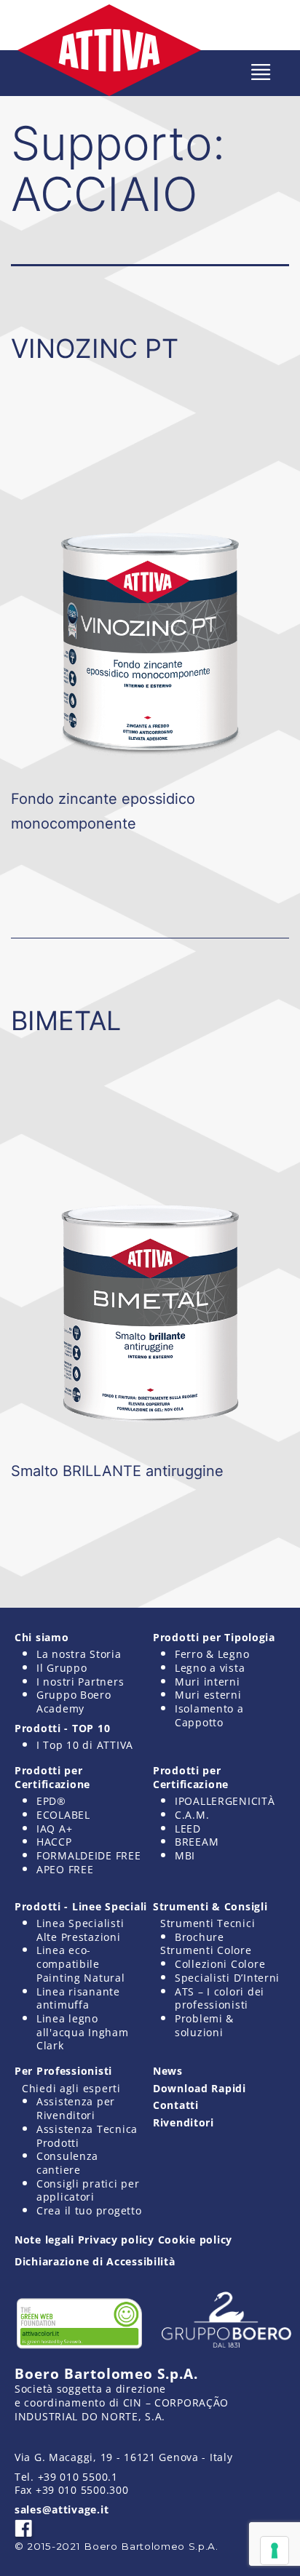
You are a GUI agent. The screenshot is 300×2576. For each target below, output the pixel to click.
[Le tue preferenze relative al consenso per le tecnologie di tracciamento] (275, 2551)
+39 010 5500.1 (78, 2477)
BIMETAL (66, 1021)
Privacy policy (116, 2240)
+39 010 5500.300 (82, 2490)
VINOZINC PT (95, 348)
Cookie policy (195, 2240)
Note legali (44, 2240)
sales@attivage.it (62, 2509)
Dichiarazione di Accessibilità (95, 2261)
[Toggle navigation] (261, 72)
